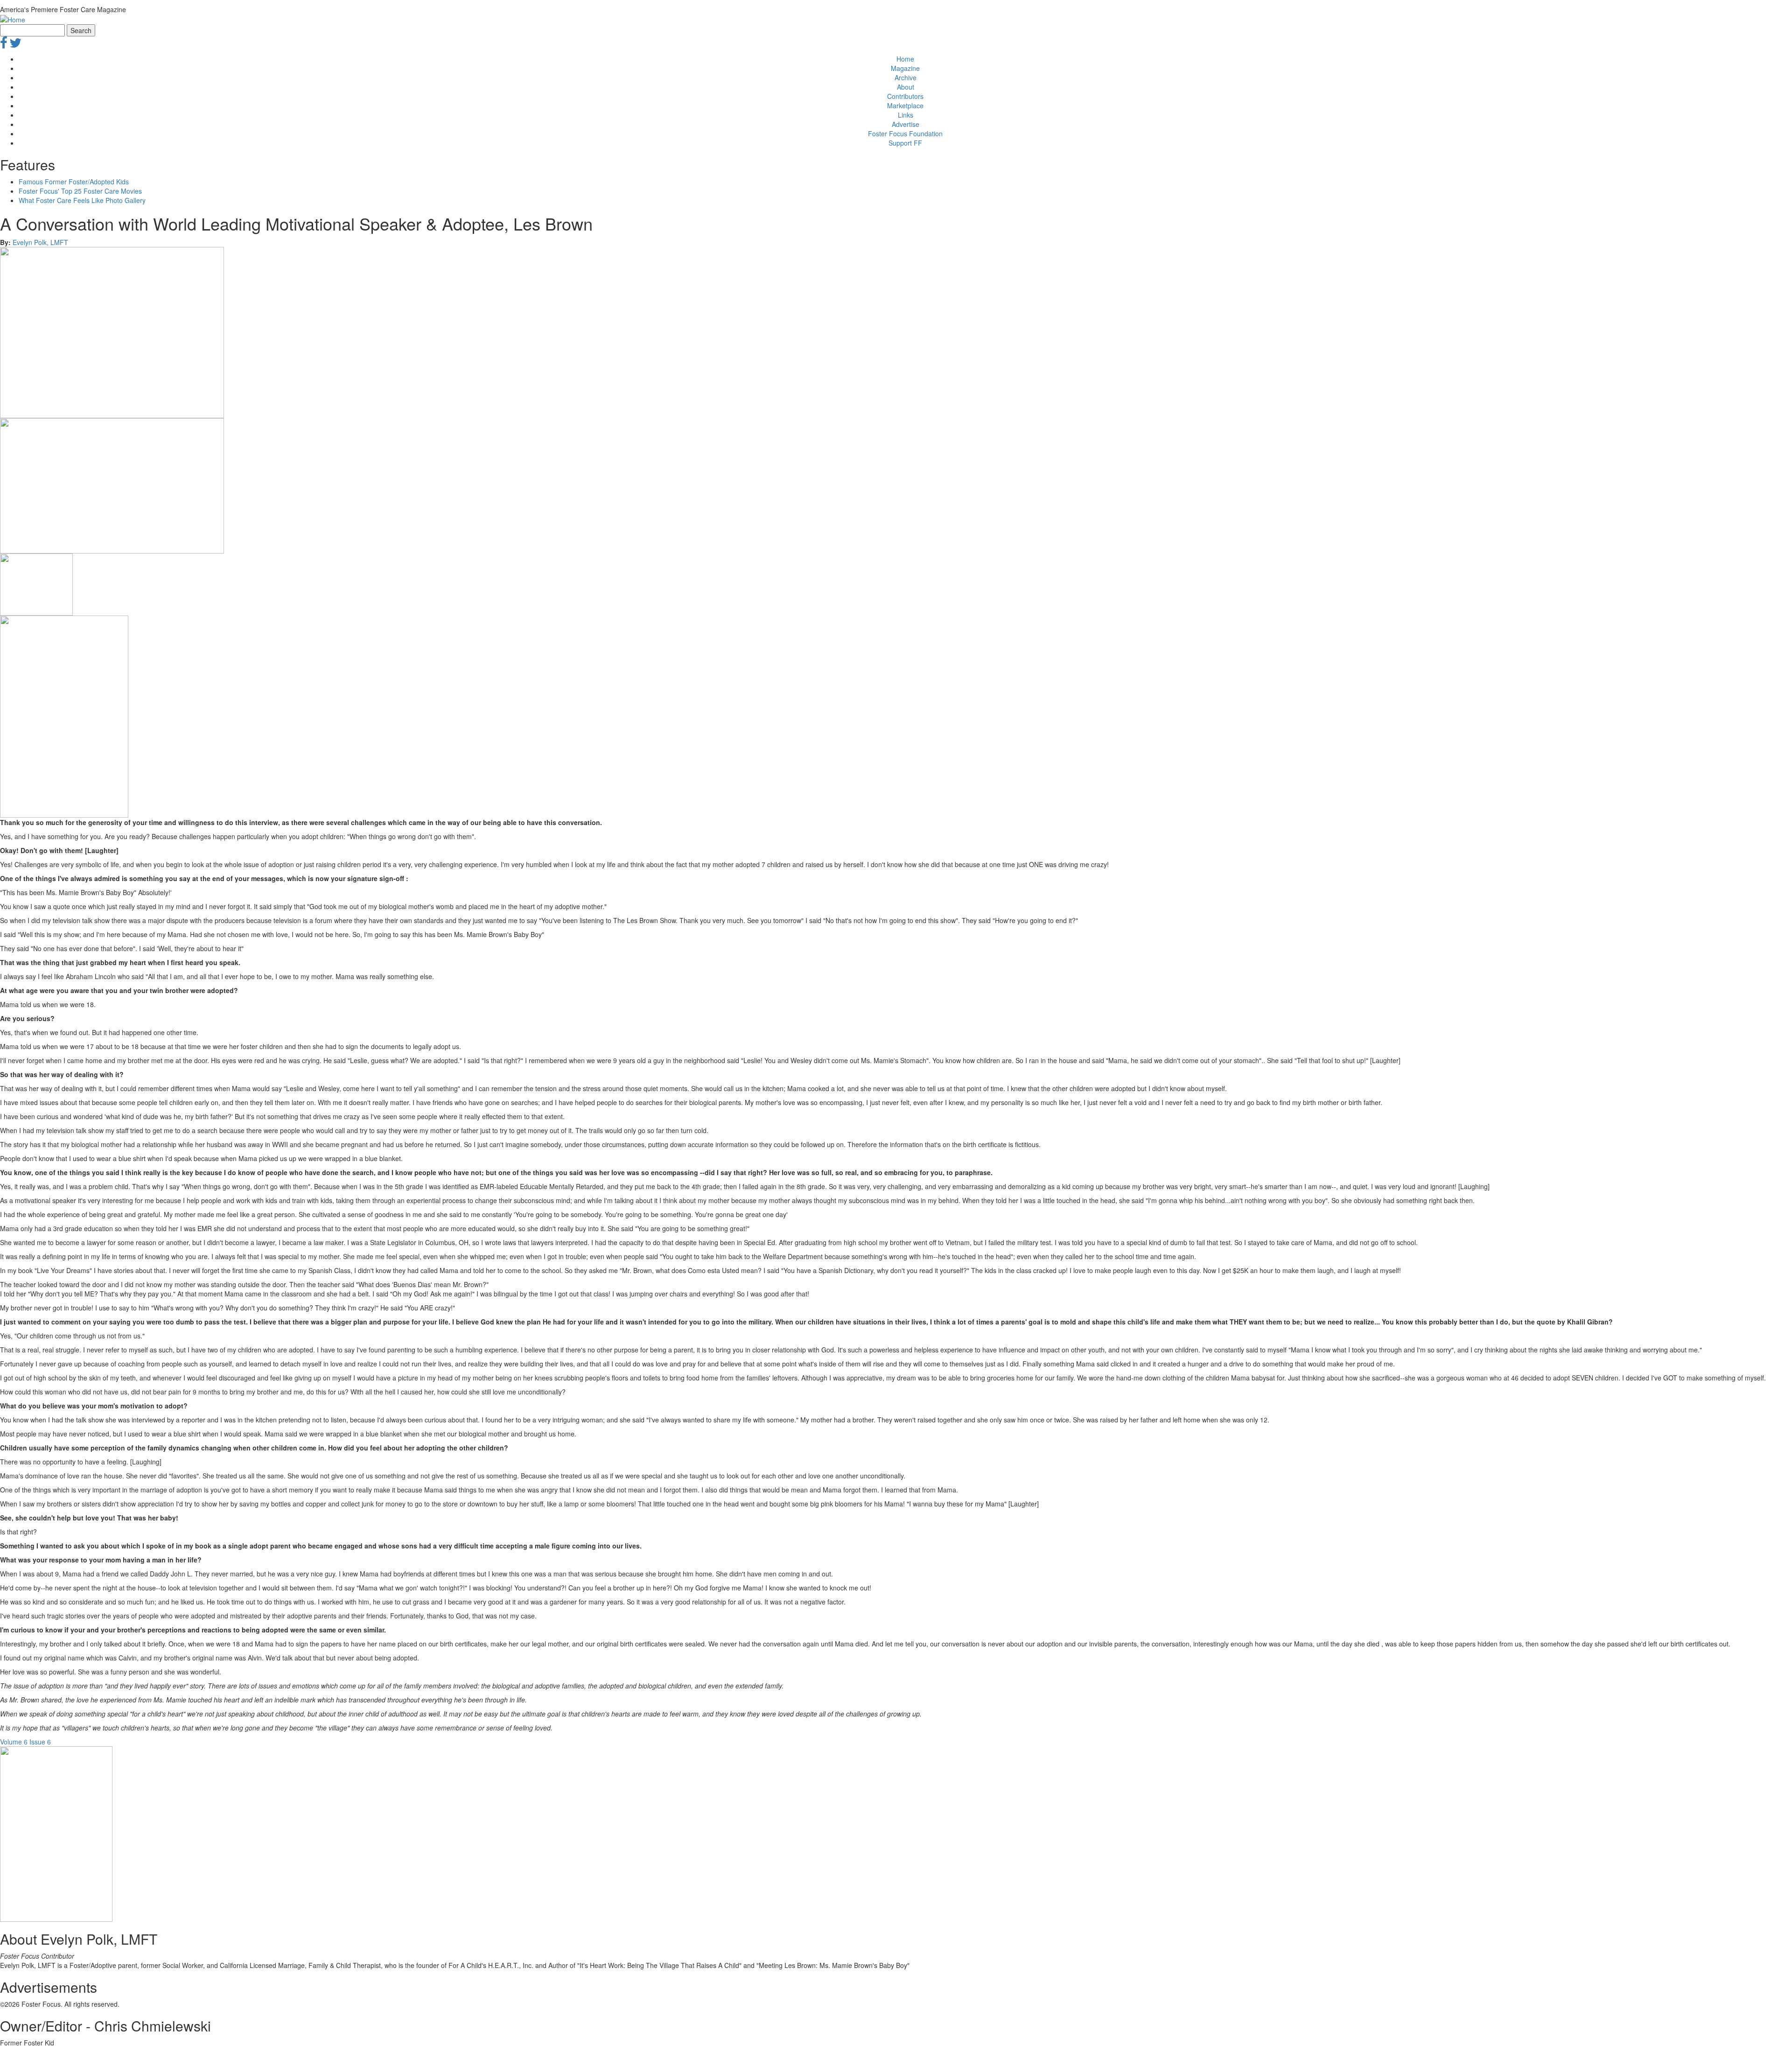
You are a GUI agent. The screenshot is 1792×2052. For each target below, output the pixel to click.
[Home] (13, 19)
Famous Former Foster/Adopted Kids (74, 182)
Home (905, 59)
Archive (906, 77)
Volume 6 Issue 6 (25, 1742)
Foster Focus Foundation (905, 133)
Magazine (905, 68)
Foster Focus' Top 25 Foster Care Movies (80, 191)
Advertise (906, 124)
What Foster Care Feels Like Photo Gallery (82, 200)
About (906, 87)
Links (906, 115)
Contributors (905, 96)
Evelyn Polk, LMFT (40, 242)
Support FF (905, 143)
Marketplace (905, 105)
